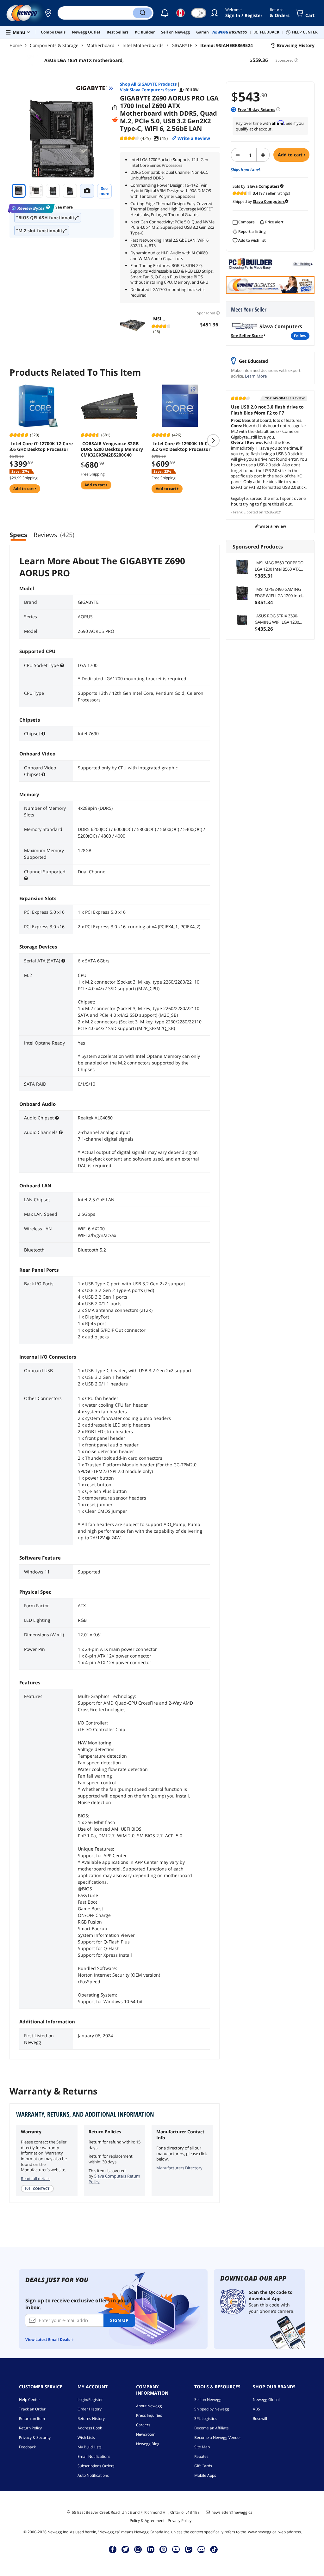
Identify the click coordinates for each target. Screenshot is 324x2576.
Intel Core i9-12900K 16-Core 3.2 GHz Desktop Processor (183, 446)
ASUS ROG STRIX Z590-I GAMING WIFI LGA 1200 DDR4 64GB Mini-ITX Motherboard (277, 619)
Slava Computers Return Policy (114, 2179)
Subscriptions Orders (96, 2466)
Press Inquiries (149, 2415)
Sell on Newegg (208, 2400)
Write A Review (272, 526)
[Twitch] (189, 2549)
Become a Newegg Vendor (218, 2437)
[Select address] (48, 13)
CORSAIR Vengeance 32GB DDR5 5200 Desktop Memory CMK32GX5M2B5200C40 (112, 449)
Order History (90, 2409)
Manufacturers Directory (179, 2168)
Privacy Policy (180, 2521)
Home (16, 45)
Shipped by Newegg (212, 2409)
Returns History (91, 2418)
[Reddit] (115, 120)
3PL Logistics (206, 2418)
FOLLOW (300, 336)
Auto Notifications (93, 2475)
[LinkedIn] (151, 2549)
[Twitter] (125, 2549)
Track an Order (32, 2409)
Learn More (256, 376)
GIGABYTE (182, 45)
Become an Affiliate (212, 2428)
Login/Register (90, 2400)
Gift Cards (203, 2466)
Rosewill (260, 2418)
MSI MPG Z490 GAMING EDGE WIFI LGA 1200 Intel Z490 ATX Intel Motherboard (281, 593)
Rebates (201, 2456)
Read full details (36, 2179)
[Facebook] (113, 2549)
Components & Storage (54, 45)
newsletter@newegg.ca (232, 2512)
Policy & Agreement (147, 2521)
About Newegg (149, 2406)
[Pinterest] (163, 2549)
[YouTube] (176, 2549)
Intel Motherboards (143, 45)
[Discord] (201, 2549)
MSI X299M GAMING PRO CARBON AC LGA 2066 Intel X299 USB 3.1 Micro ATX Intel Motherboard (162, 319)
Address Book (90, 2428)
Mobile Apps (205, 2475)
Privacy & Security (35, 2437)
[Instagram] (138, 2549)
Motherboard (100, 45)
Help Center (30, 2400)
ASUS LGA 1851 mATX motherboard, (84, 60)
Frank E (239, 512)
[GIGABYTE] (95, 88)
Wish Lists (86, 2437)
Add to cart (291, 155)
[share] (115, 108)
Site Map (202, 2447)
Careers (143, 2425)
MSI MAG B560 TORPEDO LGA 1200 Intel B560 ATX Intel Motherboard (279, 566)
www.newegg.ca (262, 2532)
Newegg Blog (148, 2444)
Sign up (119, 2320)
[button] (48, 13)
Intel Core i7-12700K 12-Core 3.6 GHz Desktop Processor (41, 446)
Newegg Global (266, 2400)
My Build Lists (90, 2447)
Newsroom (146, 2434)
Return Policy (30, 2428)
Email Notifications (94, 2456)
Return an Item (32, 2418)
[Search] (142, 13)
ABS (256, 2409)
